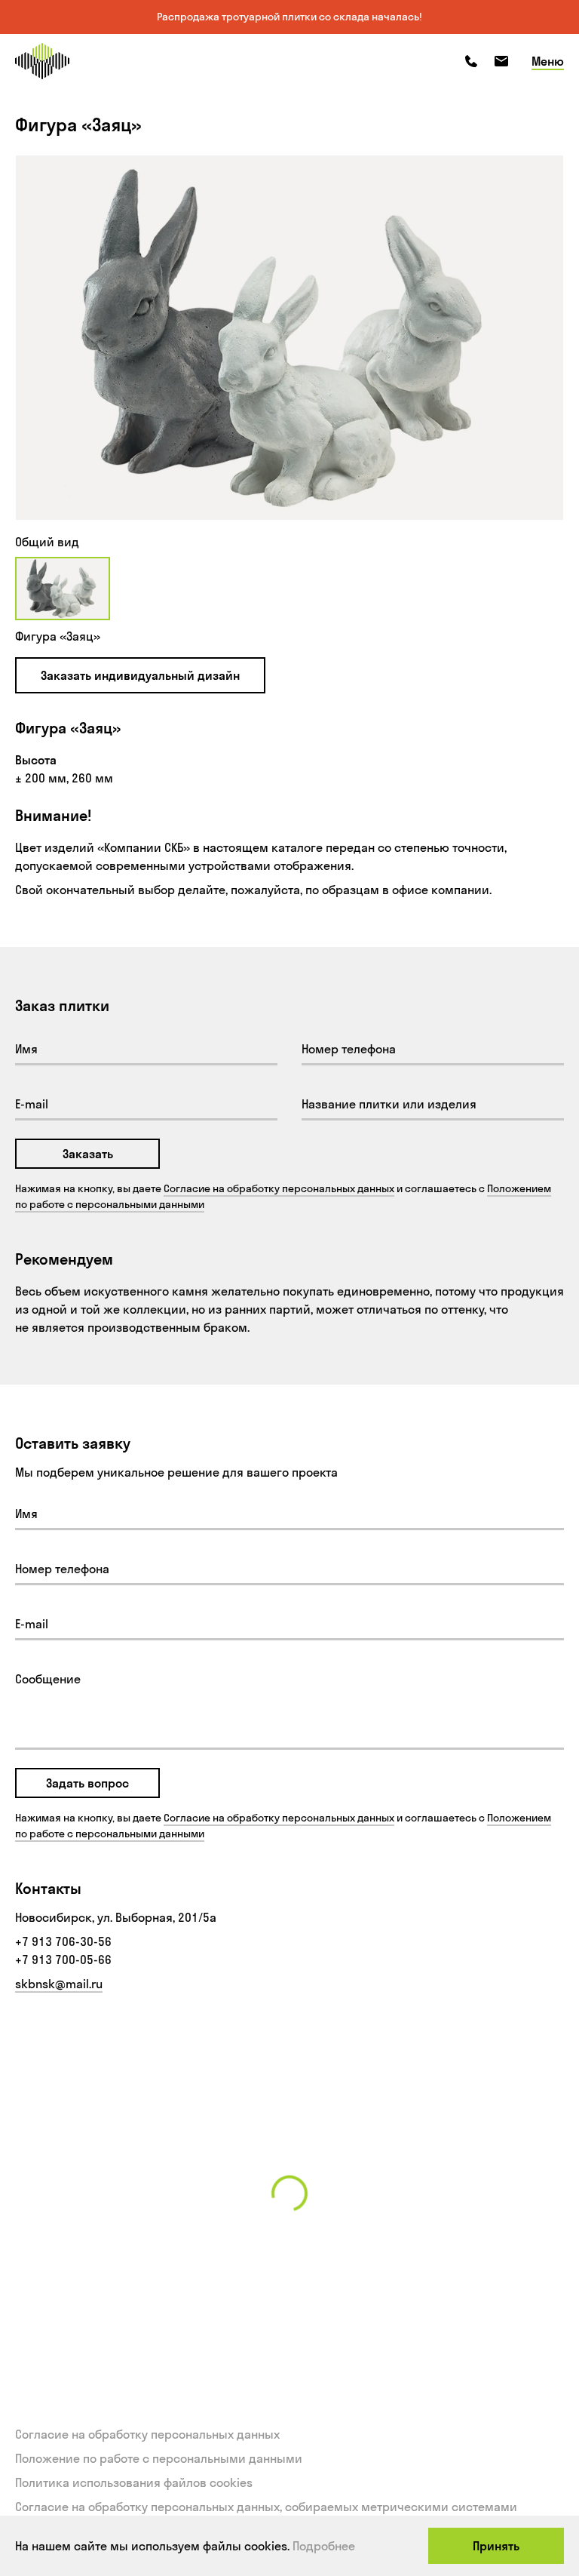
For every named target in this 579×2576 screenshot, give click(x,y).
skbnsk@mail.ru (59, 1984)
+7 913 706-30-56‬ (63, 1941)
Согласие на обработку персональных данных (279, 1188)
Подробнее (324, 2546)
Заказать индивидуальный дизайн (140, 675)
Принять (496, 2546)
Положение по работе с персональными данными (159, 2458)
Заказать (88, 1154)
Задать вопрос (87, 1783)
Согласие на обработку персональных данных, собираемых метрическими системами (266, 2507)
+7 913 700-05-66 (63, 1960)
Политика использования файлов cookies (134, 2482)
